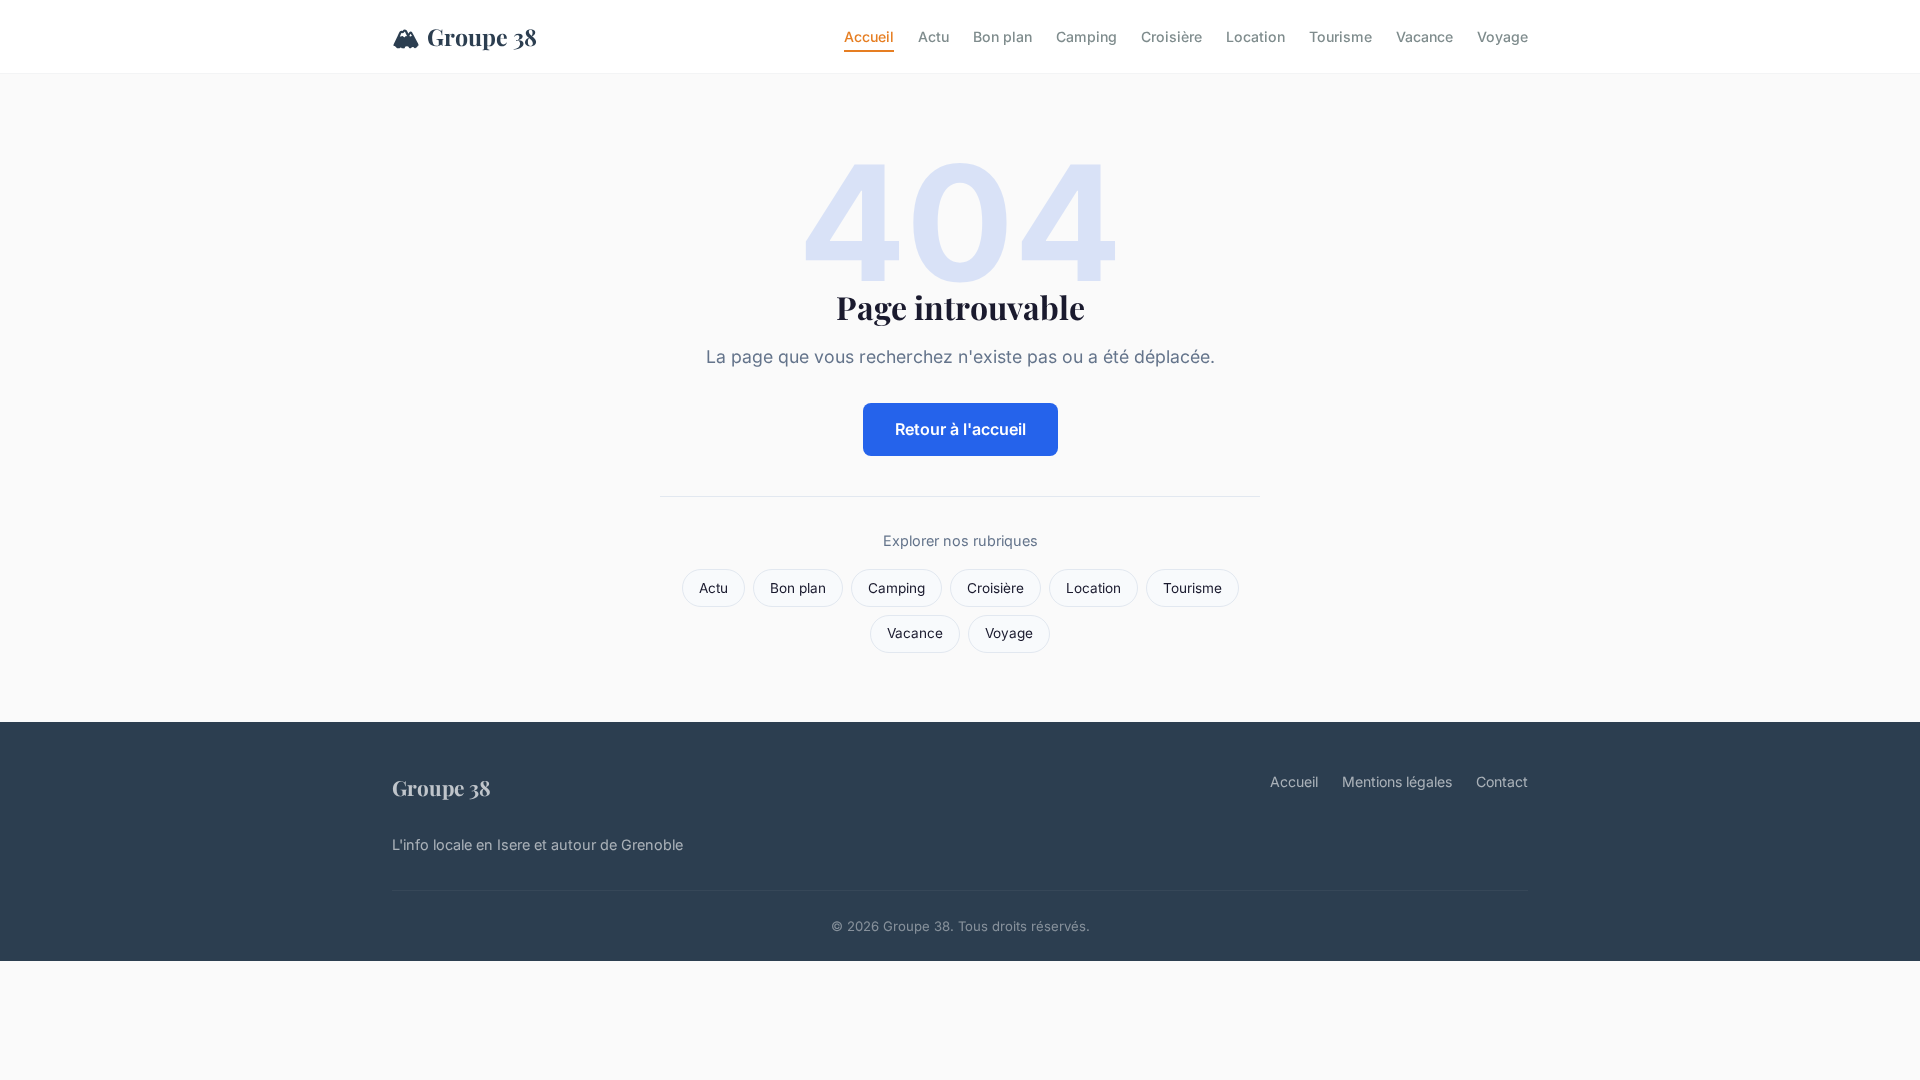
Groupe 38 (464, 36)
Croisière (1171, 36)
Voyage (1502, 36)
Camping (1086, 36)
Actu (933, 36)
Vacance (1424, 36)
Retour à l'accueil (960, 429)
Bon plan (1002, 36)
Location (1255, 36)
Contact (1502, 781)
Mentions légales (1397, 781)
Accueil (869, 36)
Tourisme (1340, 36)
